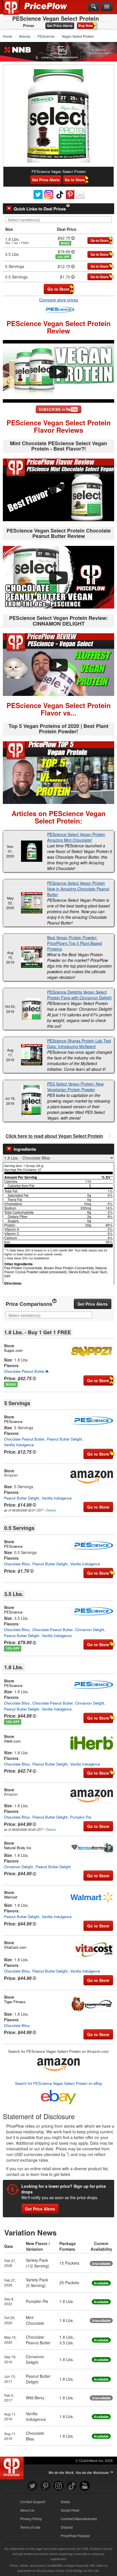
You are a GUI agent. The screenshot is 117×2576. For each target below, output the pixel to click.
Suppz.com (13, 1350)
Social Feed (70, 2510)
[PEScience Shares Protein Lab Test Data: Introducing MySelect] (32, 1055)
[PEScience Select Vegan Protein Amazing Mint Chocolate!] (32, 851)
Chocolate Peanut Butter (24, 1371)
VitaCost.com (15, 1947)
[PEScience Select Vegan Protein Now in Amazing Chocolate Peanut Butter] (32, 903)
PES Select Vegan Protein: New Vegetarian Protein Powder (75, 1087)
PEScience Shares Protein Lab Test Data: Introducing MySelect (79, 1044)
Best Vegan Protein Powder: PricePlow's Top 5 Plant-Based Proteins (75, 943)
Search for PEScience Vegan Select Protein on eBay (59, 2083)
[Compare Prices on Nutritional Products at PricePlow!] (13, 2467)
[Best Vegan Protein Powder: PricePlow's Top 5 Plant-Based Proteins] (32, 957)
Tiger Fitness (15, 2002)
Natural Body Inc (18, 1848)
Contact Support (33, 2502)
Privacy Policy (31, 2519)
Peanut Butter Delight (64, 1439)
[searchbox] (60, 220)
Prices (29, 26)
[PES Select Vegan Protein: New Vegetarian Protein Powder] (32, 1101)
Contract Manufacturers (79, 2519)
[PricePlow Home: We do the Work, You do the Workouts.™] (15, 11)
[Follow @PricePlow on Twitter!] (32, 2486)
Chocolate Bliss (17, 1564)
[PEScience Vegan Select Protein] (58, 116)
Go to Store (75, 180)
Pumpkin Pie (81, 1817)
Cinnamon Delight (90, 1630)
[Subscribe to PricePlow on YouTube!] (58, 409)
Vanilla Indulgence (19, 1445)
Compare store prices (59, 300)
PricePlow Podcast (75, 2536)
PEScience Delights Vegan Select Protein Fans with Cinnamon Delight (79, 995)
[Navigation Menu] (107, 7)
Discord (67, 2527)
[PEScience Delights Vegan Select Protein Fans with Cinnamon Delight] (32, 1009)
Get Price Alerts (60, 26)
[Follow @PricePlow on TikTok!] (72, 2486)
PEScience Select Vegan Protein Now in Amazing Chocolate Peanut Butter (78, 889)
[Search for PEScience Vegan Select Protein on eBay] (58, 2096)
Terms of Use (30, 2527)
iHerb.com (12, 1741)
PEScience (13, 1421)
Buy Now (86, 26)
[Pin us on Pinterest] (45, 2486)
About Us (27, 2510)
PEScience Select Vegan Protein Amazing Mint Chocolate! (76, 837)
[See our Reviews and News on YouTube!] (85, 2486)
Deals (65, 2502)
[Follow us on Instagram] (58, 2486)
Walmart (11, 1897)
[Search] (94, 7)
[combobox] (58, 219)
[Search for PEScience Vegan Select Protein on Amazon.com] (58, 2063)
